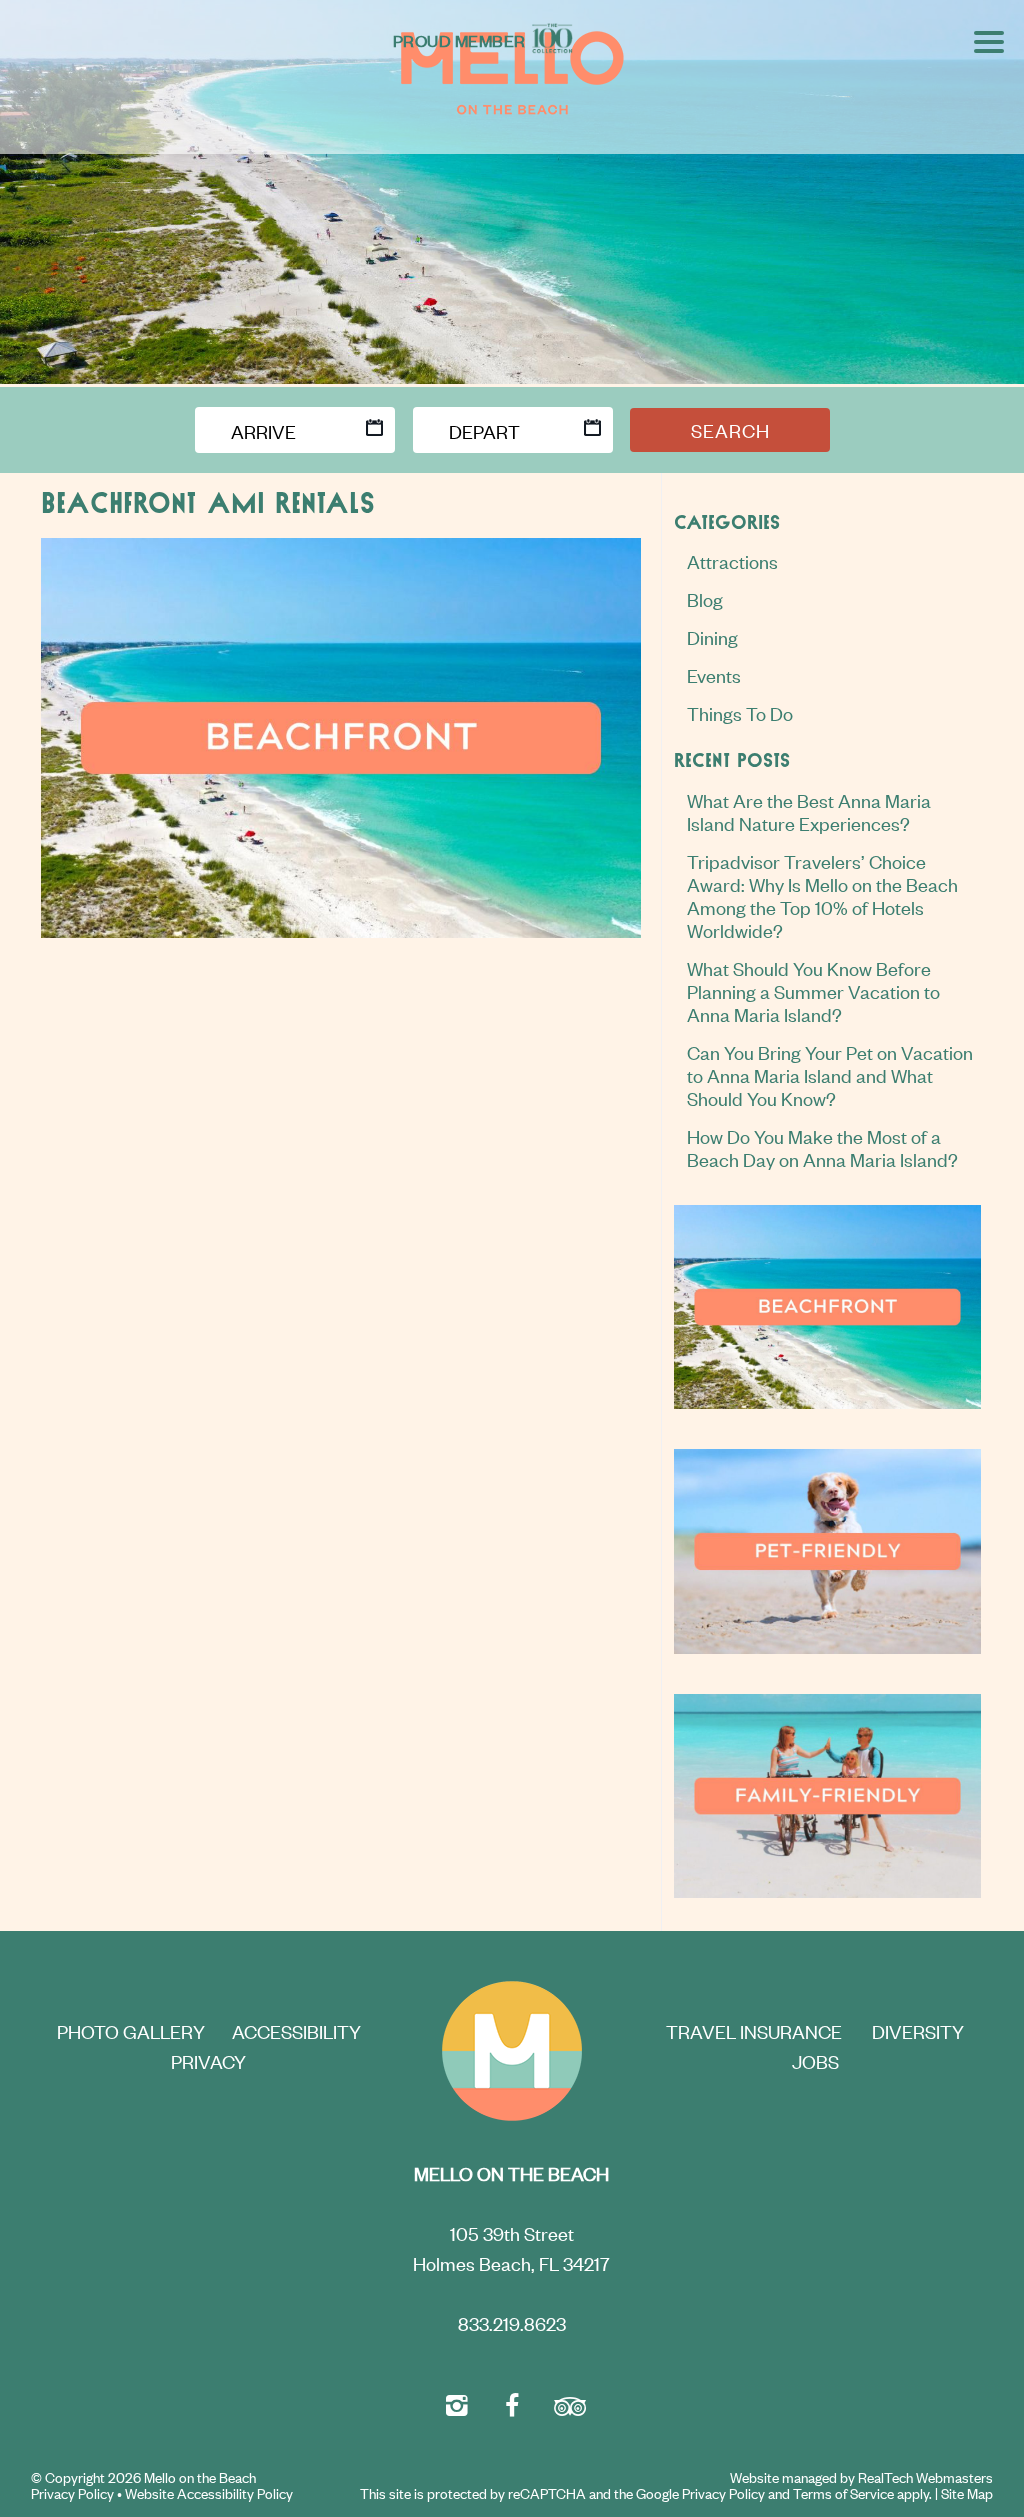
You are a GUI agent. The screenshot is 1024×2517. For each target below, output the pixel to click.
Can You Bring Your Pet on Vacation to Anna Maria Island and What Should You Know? (830, 1074)
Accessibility (296, 2030)
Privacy (208, 2060)
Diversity (918, 2030)
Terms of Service (843, 2492)
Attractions (732, 560)
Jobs (815, 2060)
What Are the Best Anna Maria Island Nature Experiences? (809, 811)
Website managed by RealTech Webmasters (861, 2477)
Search (730, 429)
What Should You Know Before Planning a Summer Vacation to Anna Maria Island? (813, 990)
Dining (712, 636)
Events (714, 674)
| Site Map (964, 2492)
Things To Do (740, 712)
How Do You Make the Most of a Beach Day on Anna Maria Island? (822, 1147)
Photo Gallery (131, 2030)
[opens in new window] (456, 2402)
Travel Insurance (754, 2030)
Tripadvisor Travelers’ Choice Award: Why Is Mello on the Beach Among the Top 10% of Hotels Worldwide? (822, 895)
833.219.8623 (512, 2322)
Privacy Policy (72, 2492)
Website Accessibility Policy (209, 2492)
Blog (705, 598)
